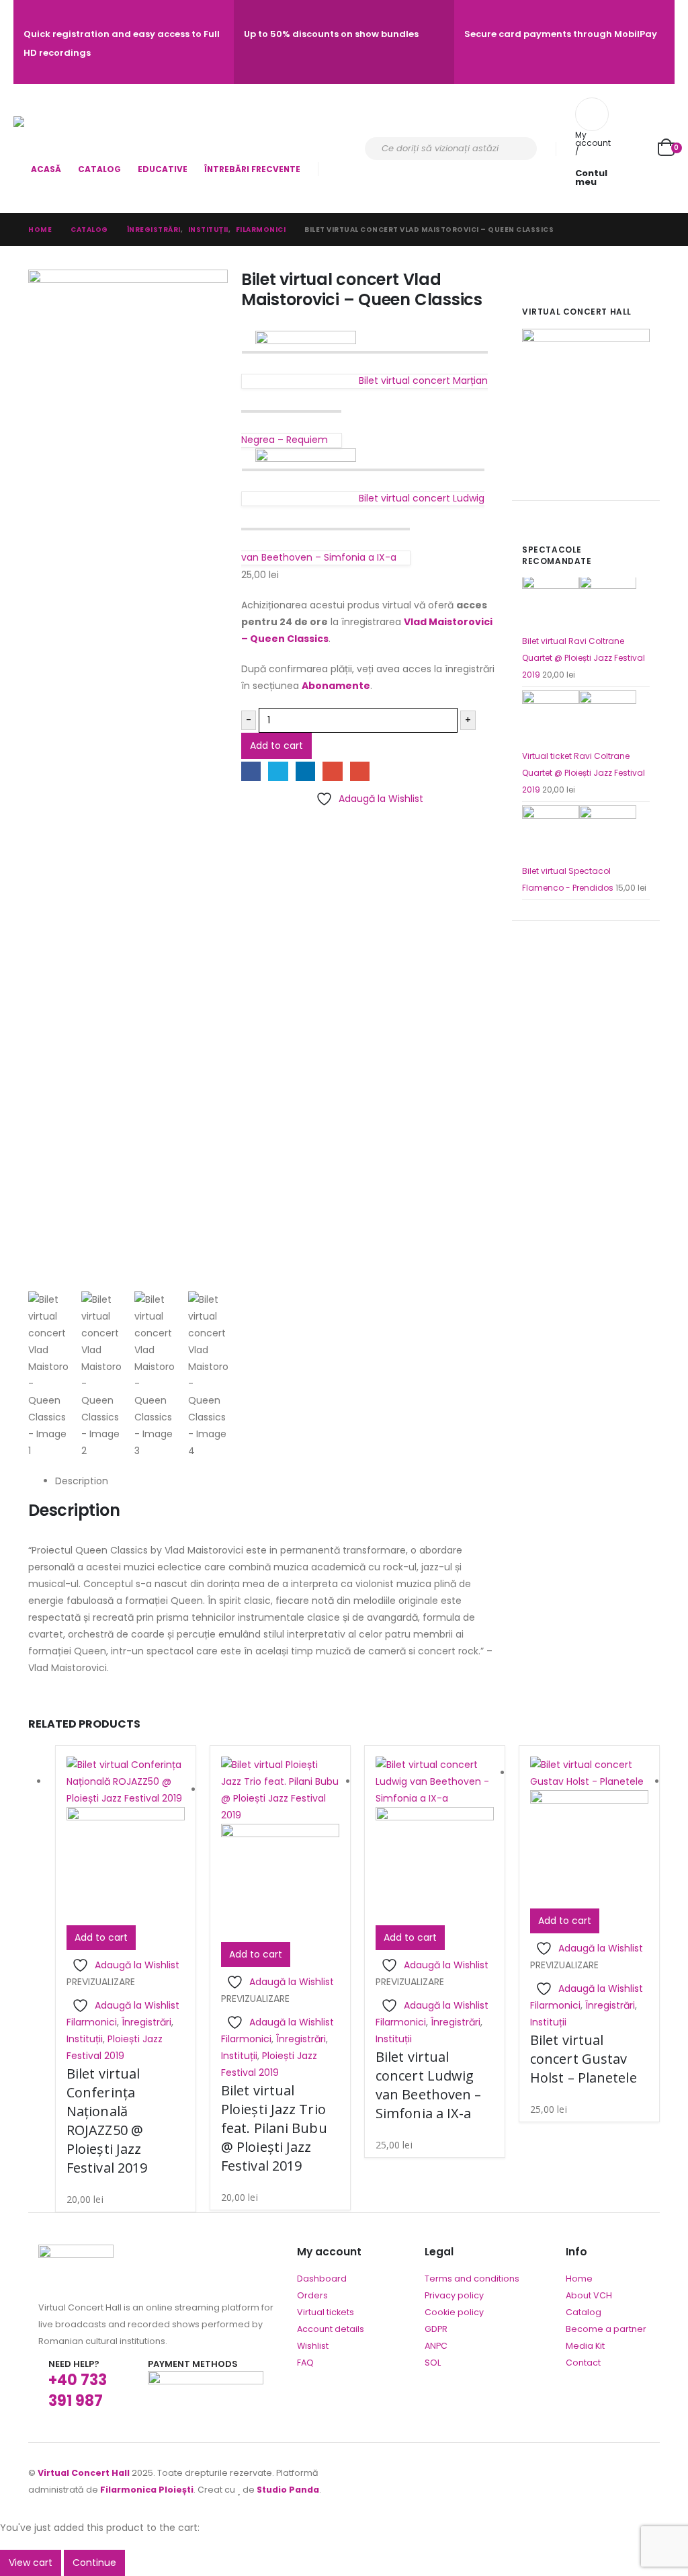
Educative (163, 169)
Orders (312, 2295)
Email (360, 771)
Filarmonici (92, 2022)
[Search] (518, 149)
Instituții (85, 2039)
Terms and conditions (472, 2279)
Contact (583, 2363)
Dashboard (322, 2279)
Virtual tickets (326, 2312)
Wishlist (313, 2346)
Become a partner (606, 2329)
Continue (94, 2563)
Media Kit (585, 2346)
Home (579, 2279)
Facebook (251, 771)
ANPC (436, 2346)
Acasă (46, 169)
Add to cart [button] (101, 1937)
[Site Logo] (51, 136)
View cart (31, 2563)
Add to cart (276, 746)
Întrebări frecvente (252, 169)
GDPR (436, 2329)
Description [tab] (82, 1481)
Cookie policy (454, 2312)
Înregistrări (146, 2022)
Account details (331, 2329)
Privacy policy (454, 2295)
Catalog (99, 169)
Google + (332, 771)
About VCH (589, 2295)
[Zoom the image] (76, 2253)
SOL (433, 2363)
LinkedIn (305, 771)
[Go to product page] (586, 604)
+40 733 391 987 (78, 2390)
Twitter (278, 771)
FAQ (305, 2363)
